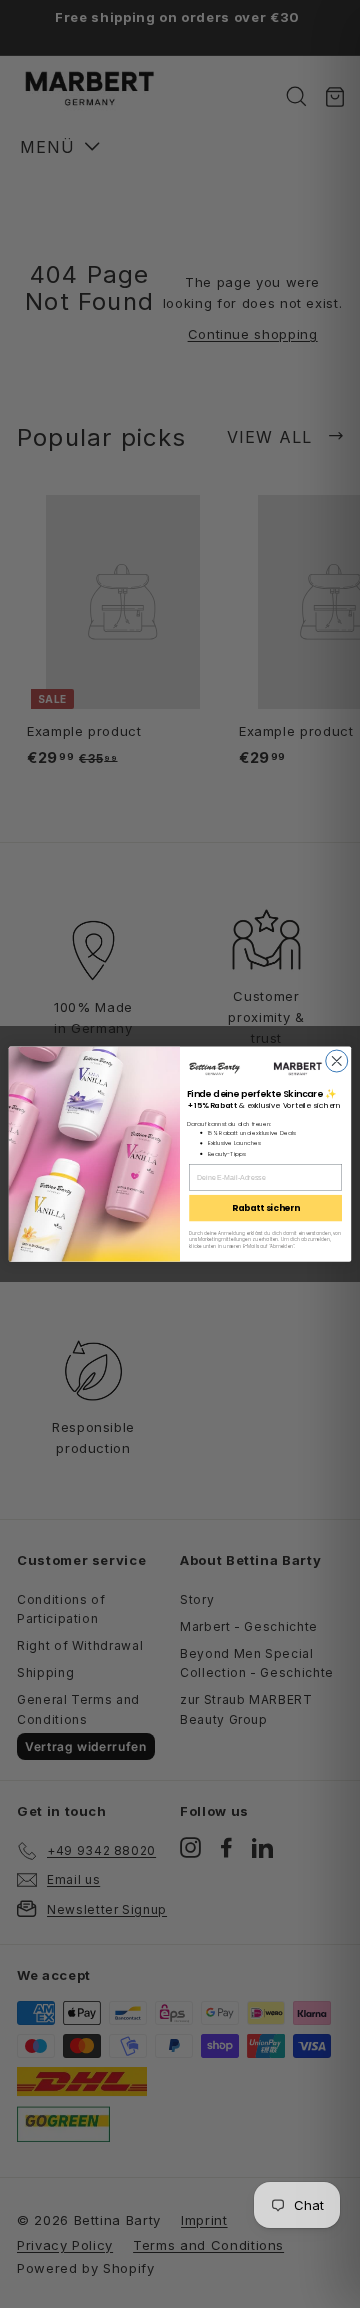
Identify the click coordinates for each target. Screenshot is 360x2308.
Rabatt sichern (266, 1208)
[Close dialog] (337, 1061)
